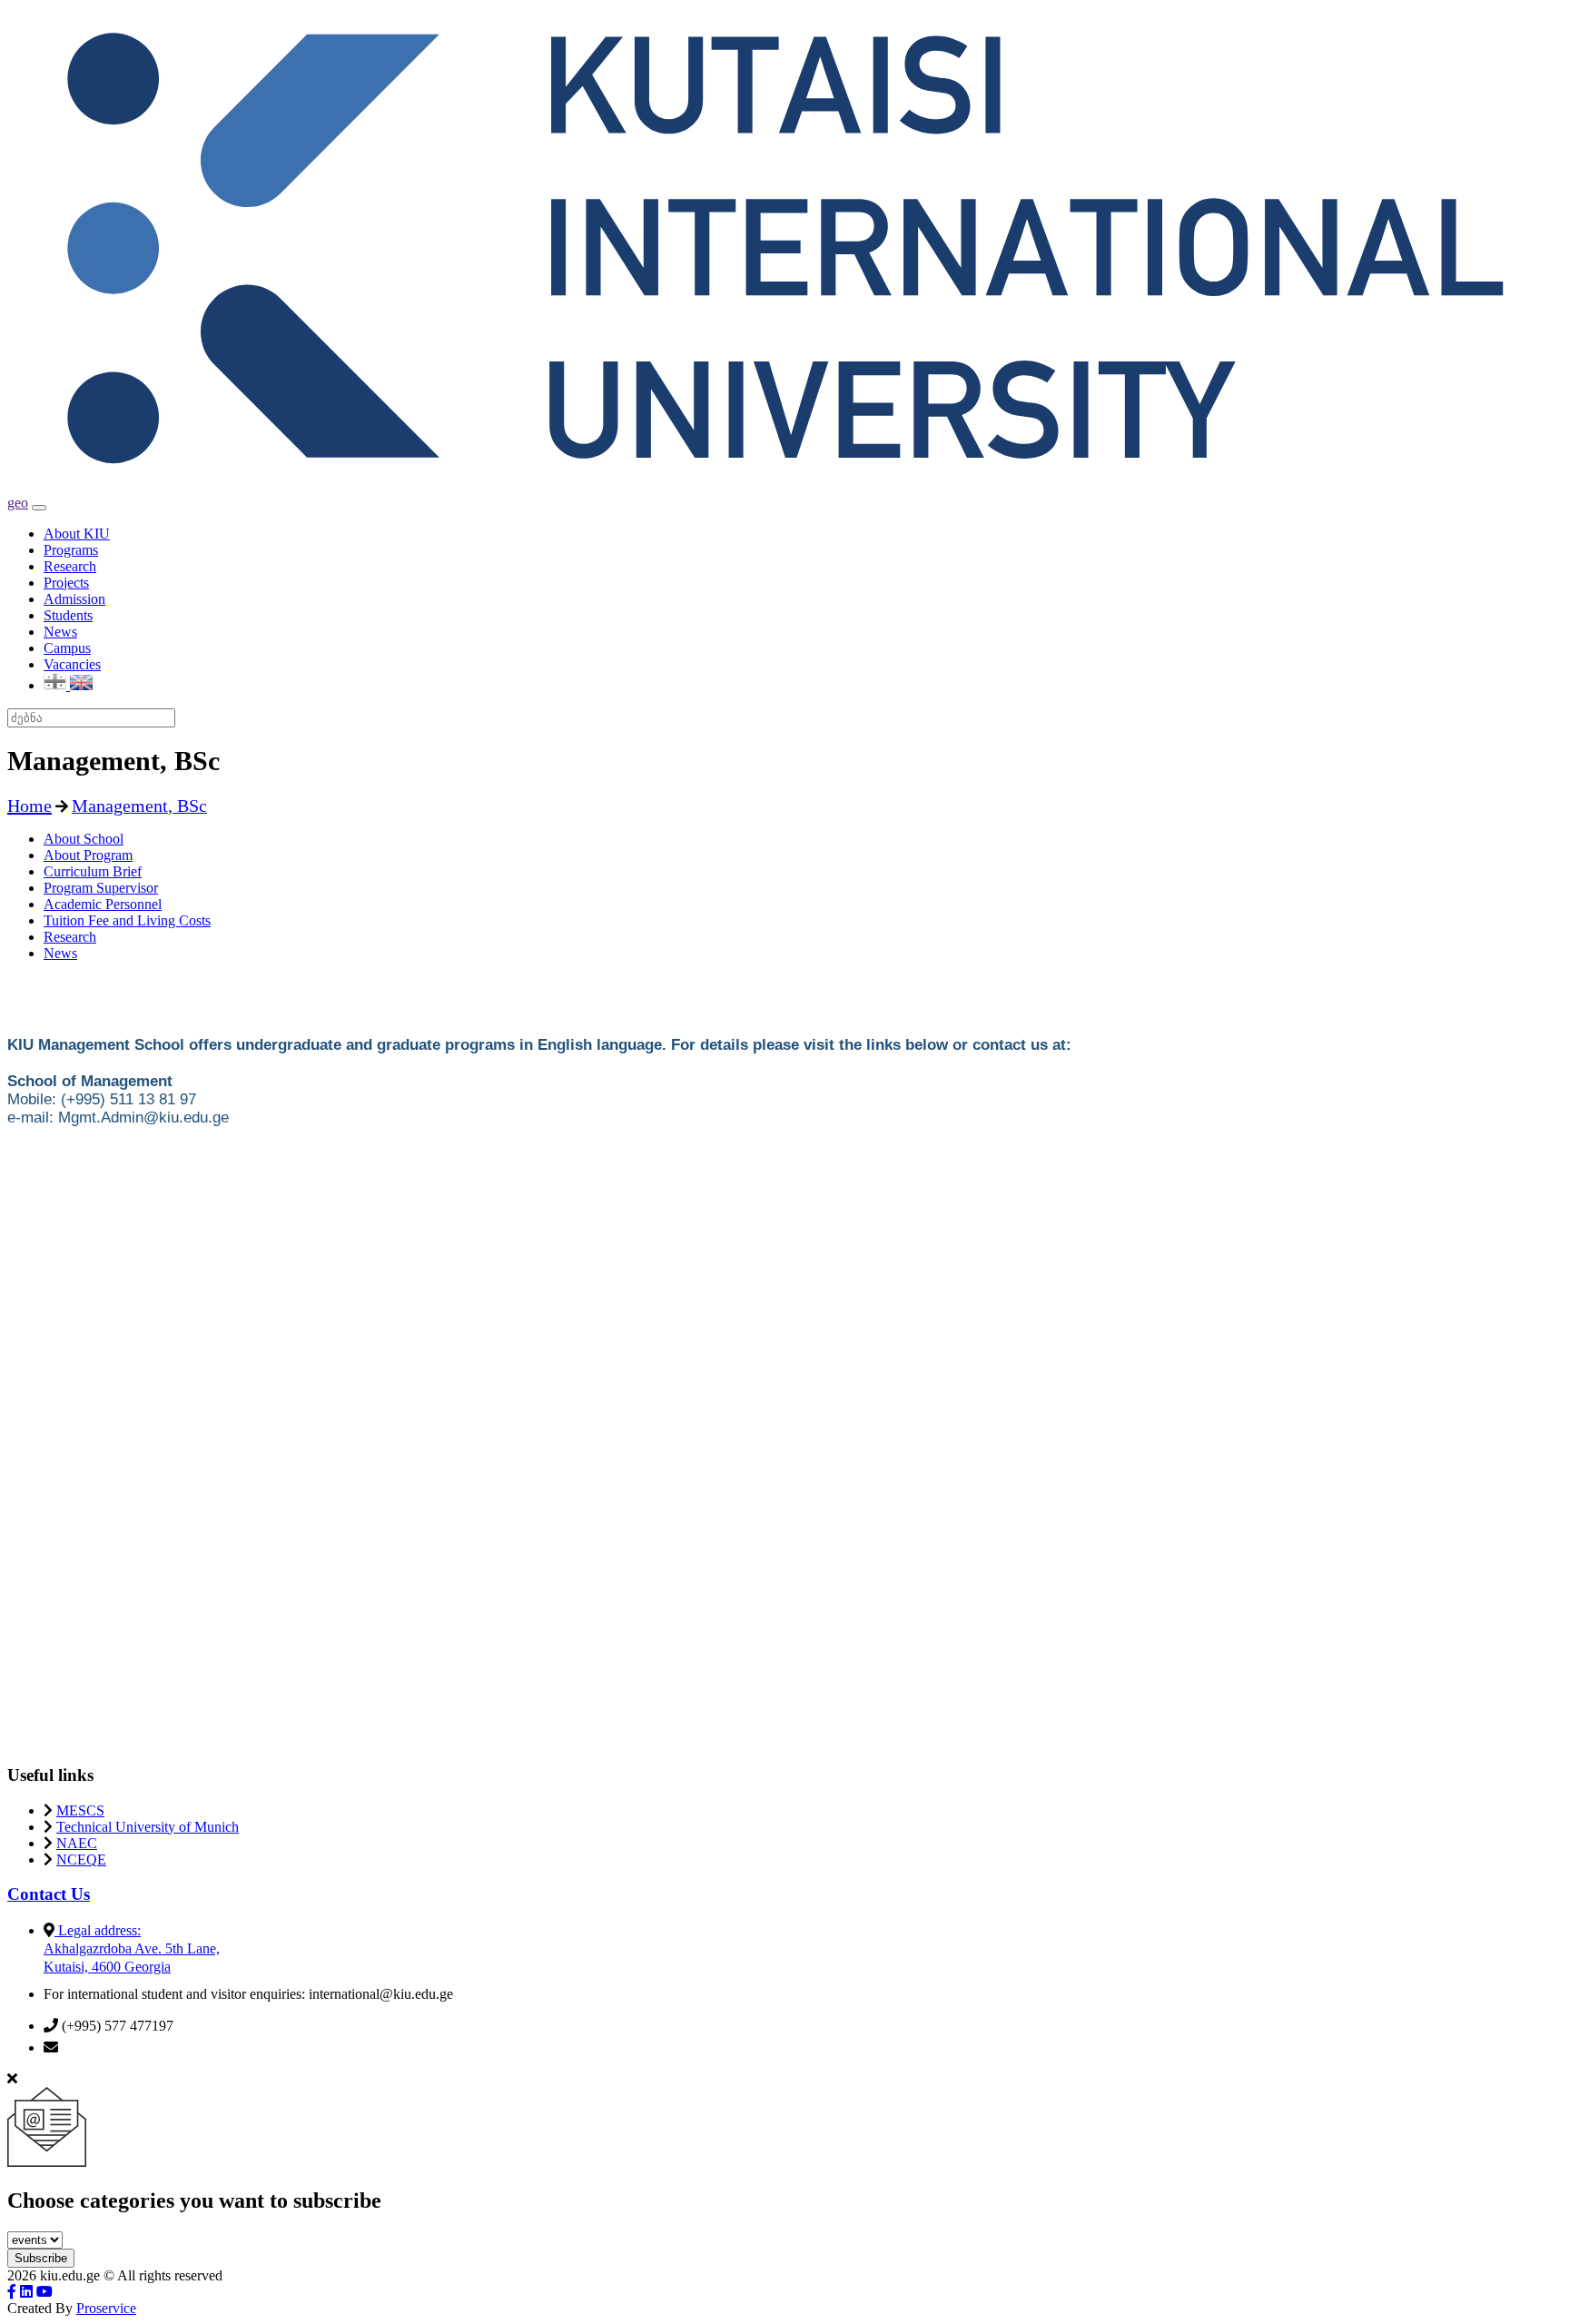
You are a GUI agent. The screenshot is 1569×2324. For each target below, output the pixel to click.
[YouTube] (44, 2292)
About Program (88, 855)
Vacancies (72, 664)
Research (70, 566)
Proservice (106, 2308)
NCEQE (81, 1859)
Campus (67, 648)
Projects (66, 583)
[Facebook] (12, 2292)
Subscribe (41, 2258)
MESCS (80, 1810)
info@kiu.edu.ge (110, 2047)
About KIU (77, 534)
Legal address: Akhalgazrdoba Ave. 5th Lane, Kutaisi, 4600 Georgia (132, 1948)
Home (30, 806)
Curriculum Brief (93, 871)
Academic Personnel (103, 904)
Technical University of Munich (148, 1827)
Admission (74, 599)
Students (68, 615)
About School (84, 839)
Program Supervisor (101, 888)
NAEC (77, 1843)
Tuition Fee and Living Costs (127, 920)
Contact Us (49, 1894)
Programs (71, 550)
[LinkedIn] (26, 2292)
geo (18, 503)
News (60, 632)
